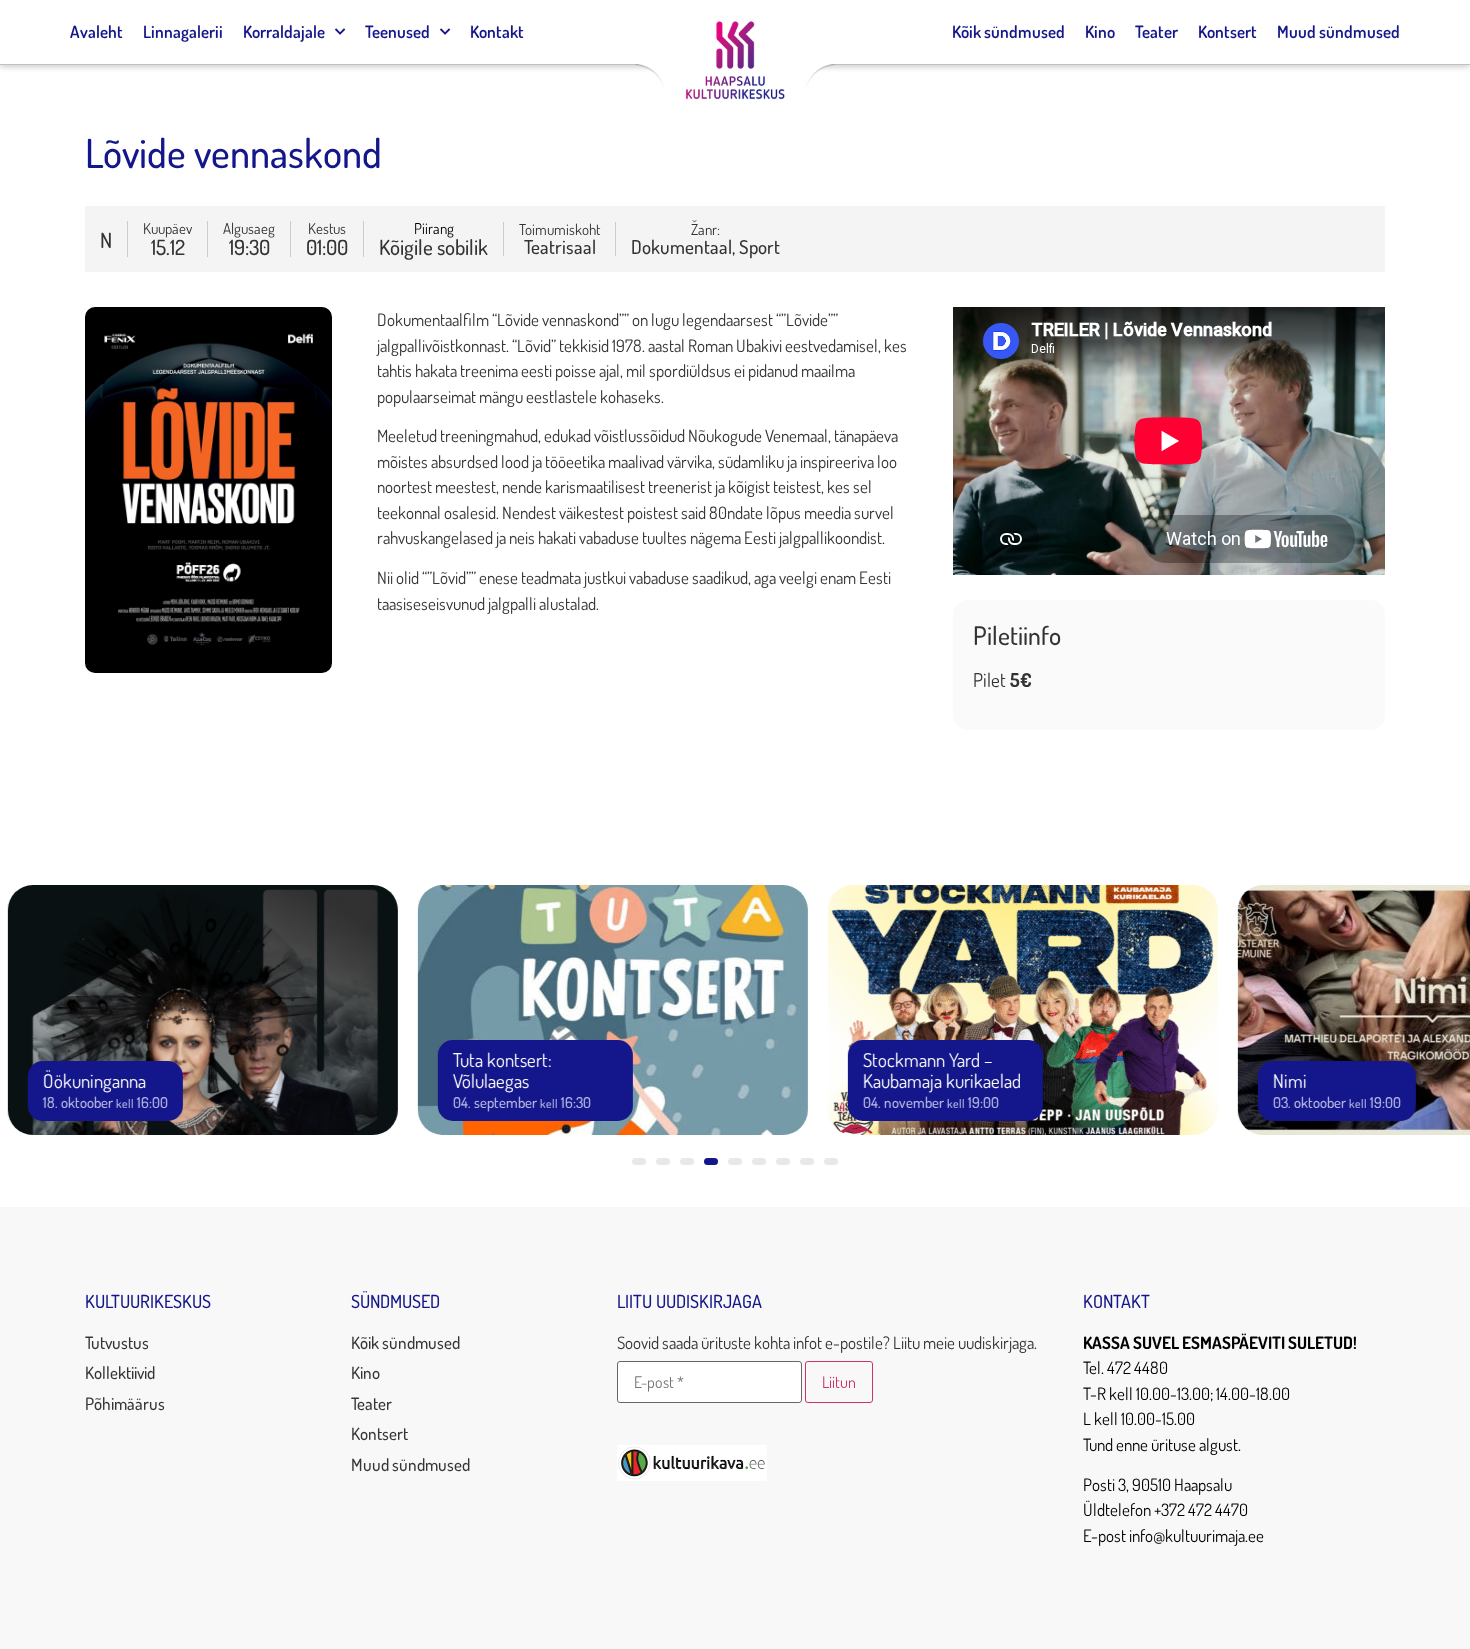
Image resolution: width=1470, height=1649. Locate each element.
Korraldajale (284, 31)
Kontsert (1227, 31)
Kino (1100, 31)
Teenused (397, 31)
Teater (1156, 31)
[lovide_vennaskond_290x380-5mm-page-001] (208, 666)
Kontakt (497, 31)
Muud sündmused (1338, 31)
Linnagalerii (183, 31)
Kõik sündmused (1008, 31)
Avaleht (96, 31)
